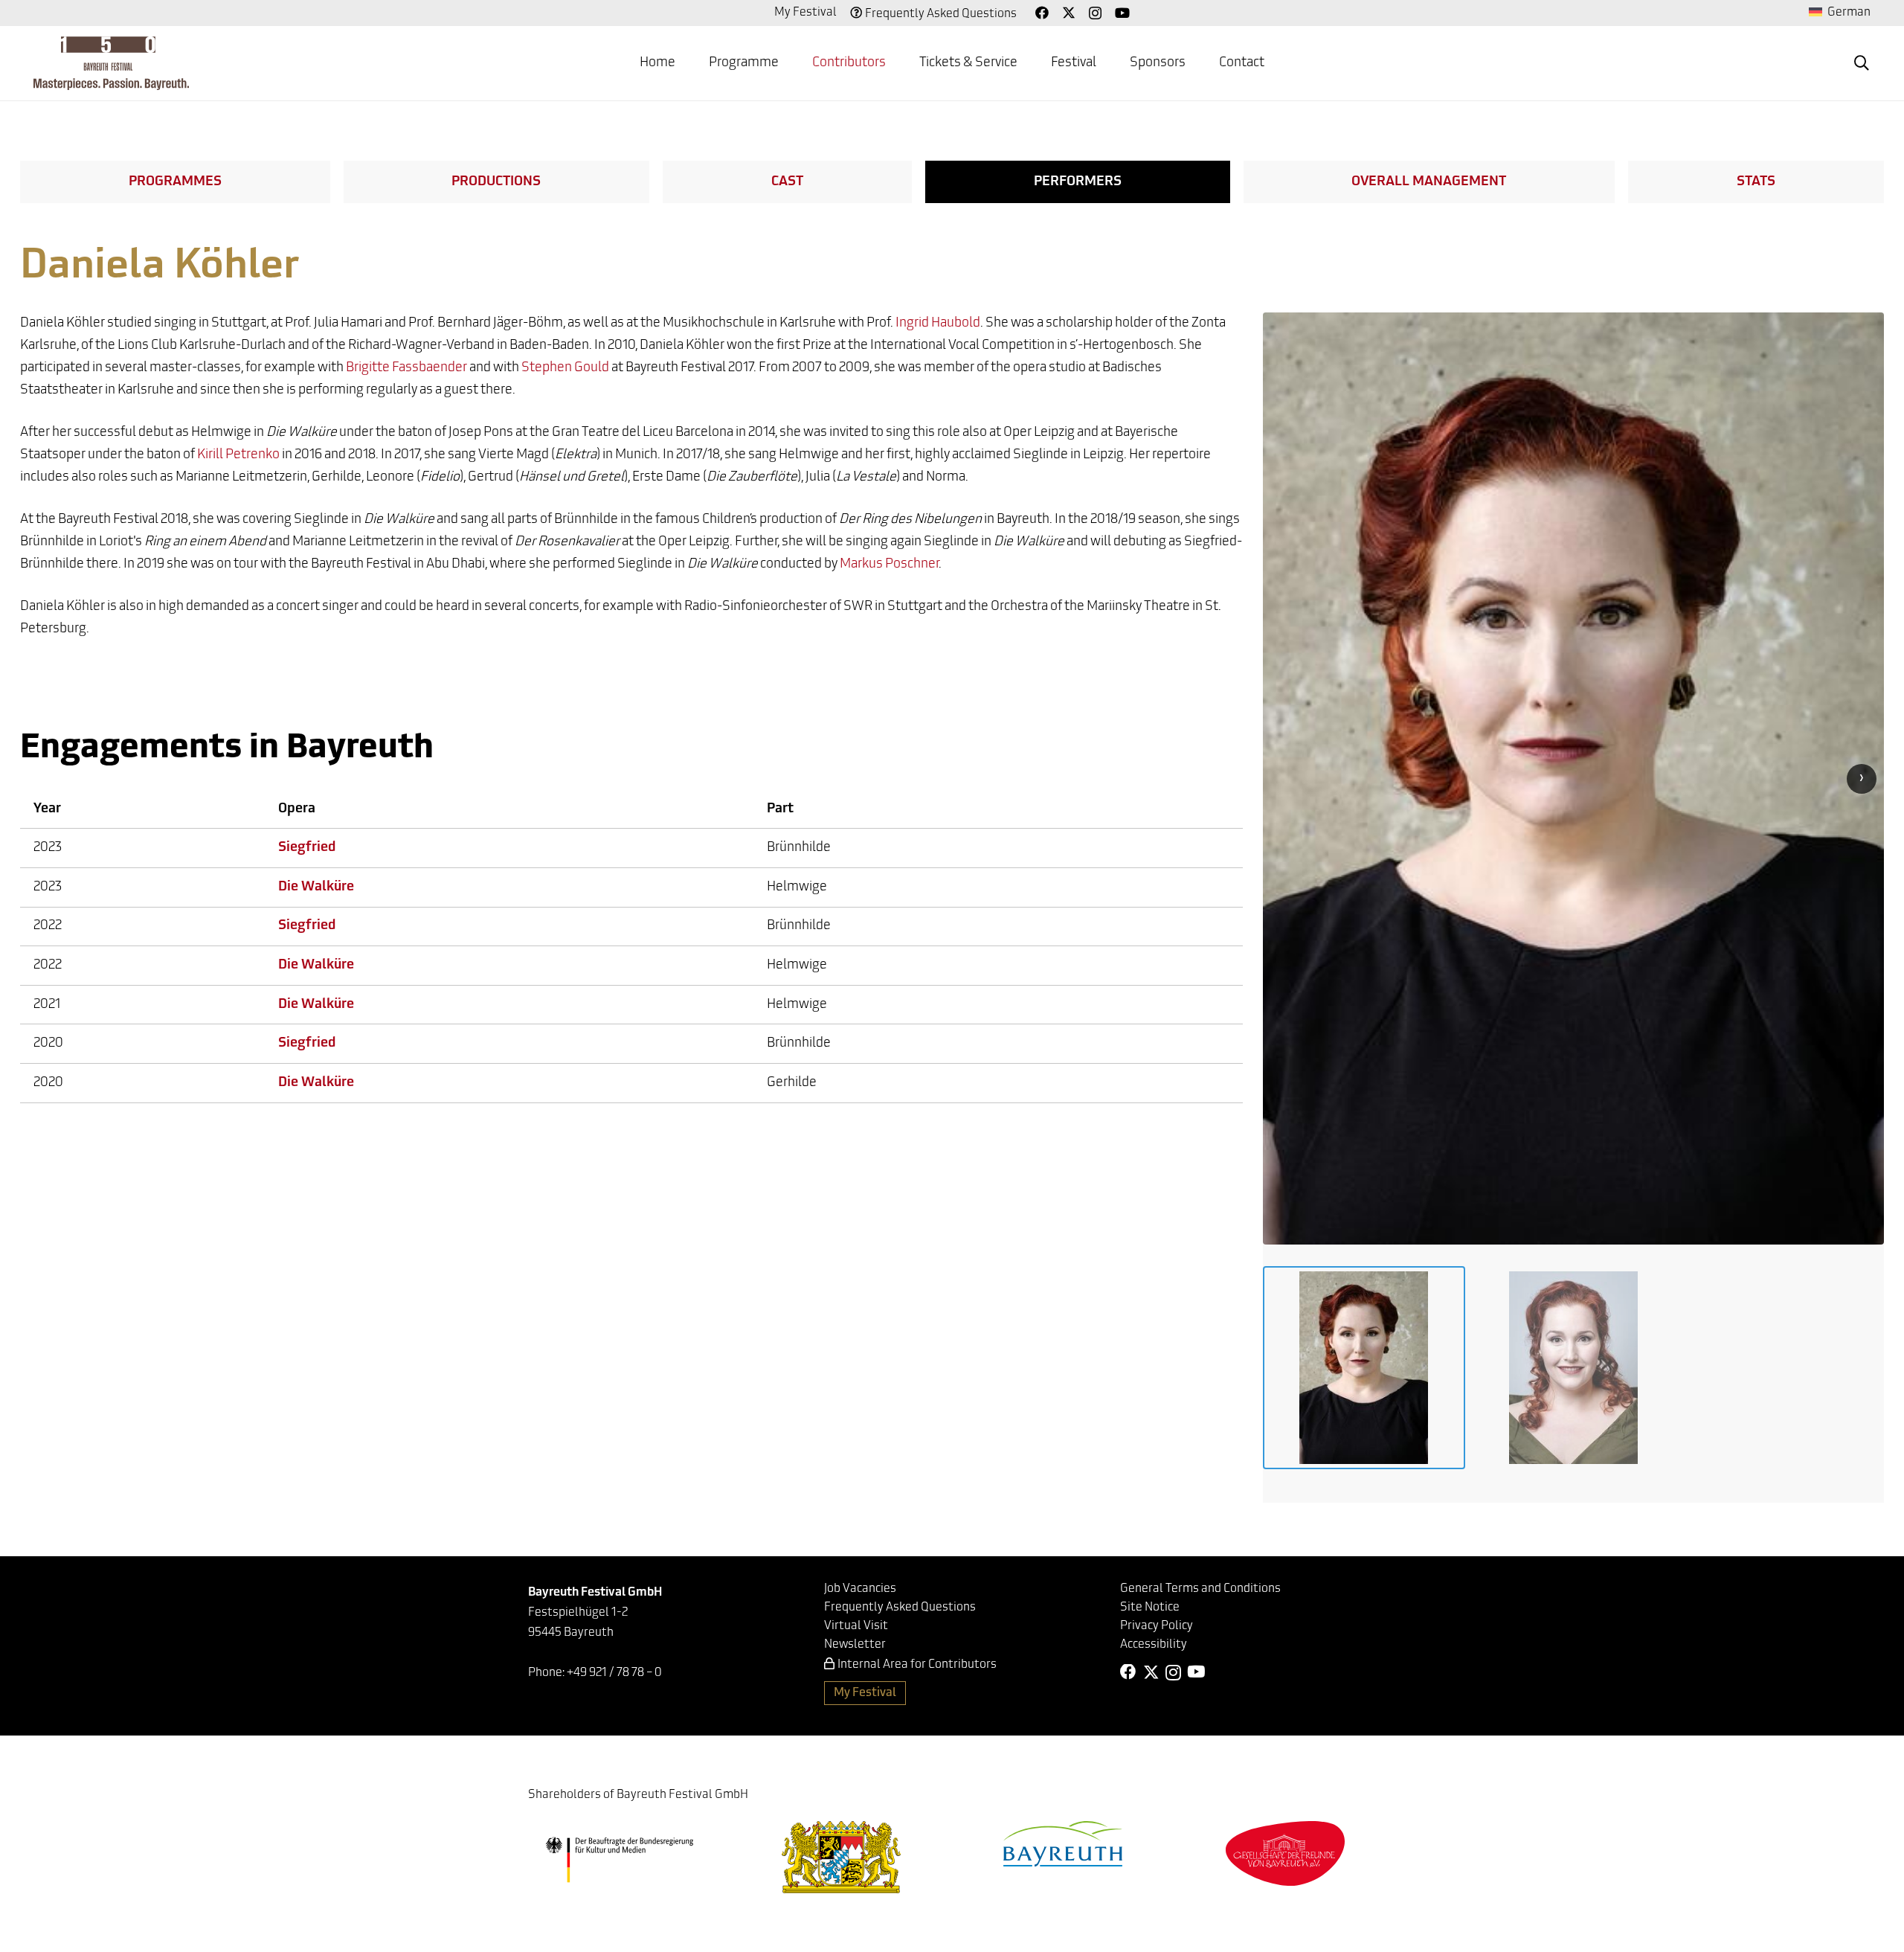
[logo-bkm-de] (619, 1860)
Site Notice (1150, 1608)
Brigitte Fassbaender (406, 368)
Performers (1078, 182)
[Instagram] (1095, 13)
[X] (1069, 13)
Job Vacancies (860, 1589)
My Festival (805, 13)
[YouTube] (1122, 13)
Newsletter (855, 1645)
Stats (1756, 182)
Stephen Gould (565, 368)
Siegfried (307, 848)
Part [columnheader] (780, 809)
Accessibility (1154, 1645)
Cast (787, 182)
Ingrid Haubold (938, 324)
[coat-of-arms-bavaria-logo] (841, 1857)
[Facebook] (1042, 13)
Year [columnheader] (47, 809)
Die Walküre (316, 887)
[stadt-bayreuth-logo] (1063, 1844)
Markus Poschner (889, 565)
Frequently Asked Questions (941, 14)
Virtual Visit (856, 1626)
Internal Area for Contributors (917, 1665)
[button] (791, 63)
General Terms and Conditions (1200, 1589)
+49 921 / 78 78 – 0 (614, 1673)
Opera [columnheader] (297, 809)
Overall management (1429, 182)
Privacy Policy (1157, 1626)
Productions (496, 182)
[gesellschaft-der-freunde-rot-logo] (1285, 1853)
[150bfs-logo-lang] (111, 63)
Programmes (175, 182)
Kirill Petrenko (238, 455)
